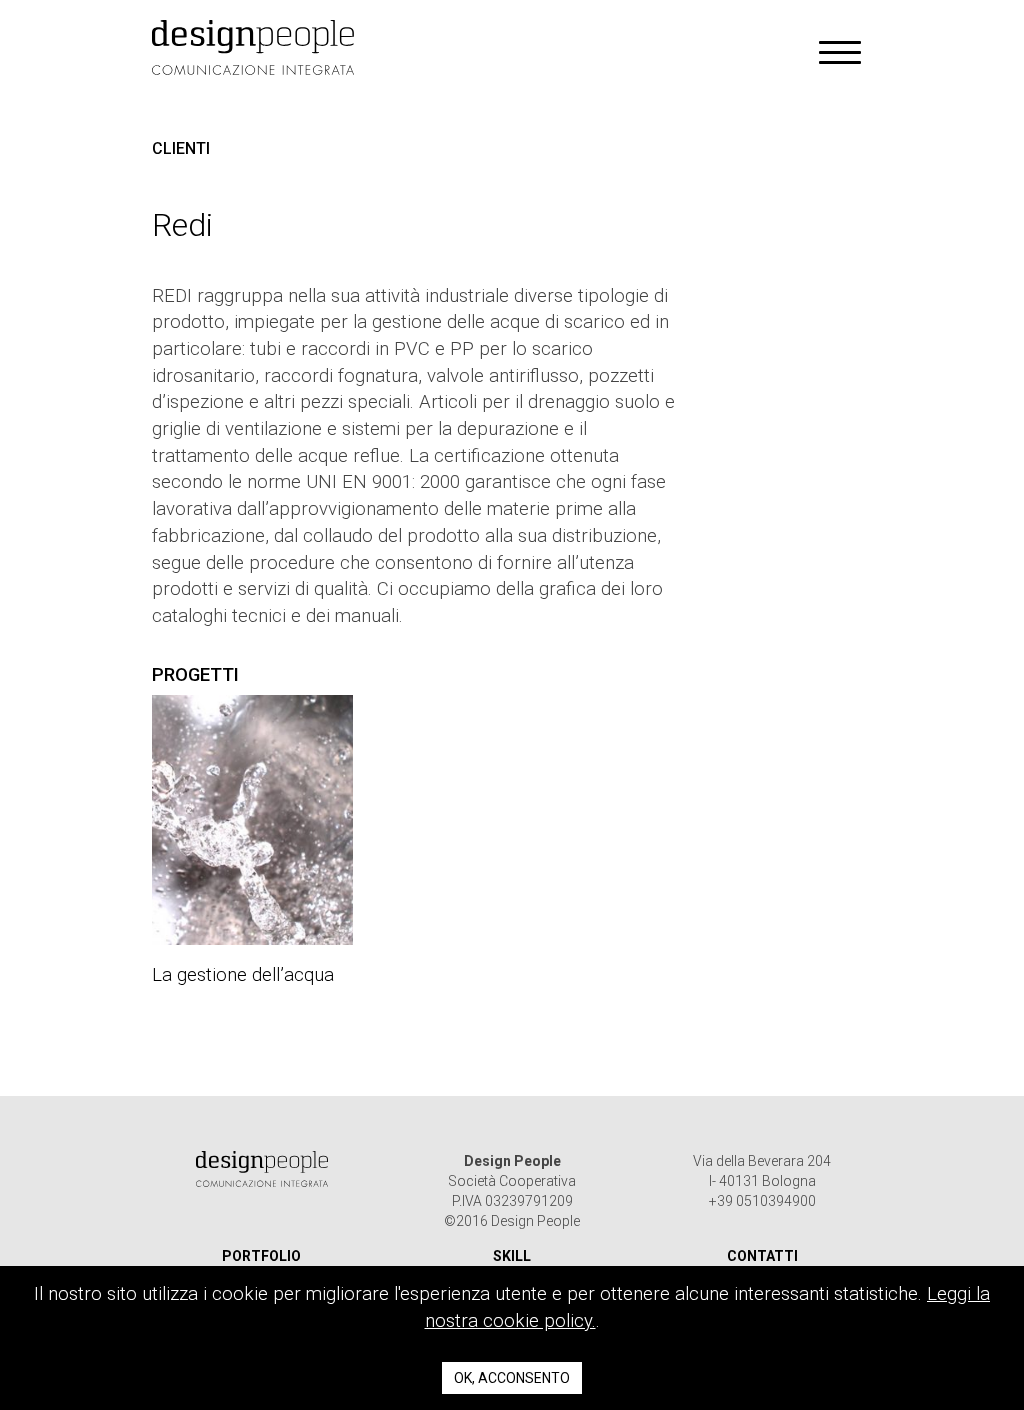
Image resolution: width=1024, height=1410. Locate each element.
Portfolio (261, 1256)
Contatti (762, 1256)
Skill (512, 1256)
